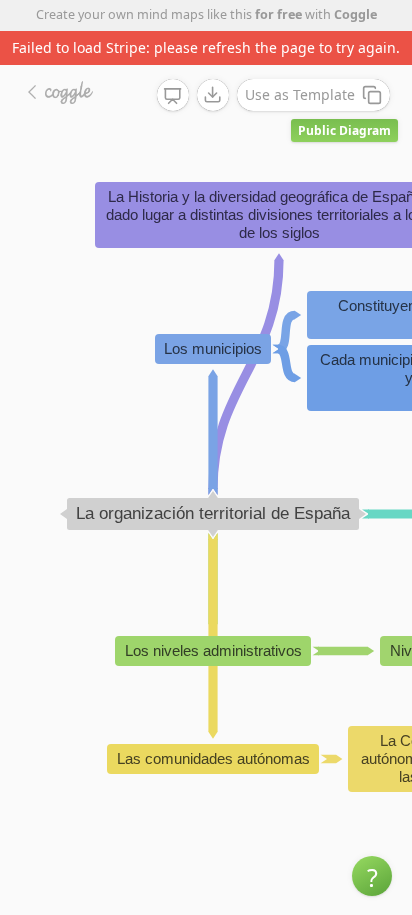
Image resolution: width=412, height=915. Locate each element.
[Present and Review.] (173, 96)
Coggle (355, 14)
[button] (372, 876)
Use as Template (300, 94)
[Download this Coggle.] (213, 95)
